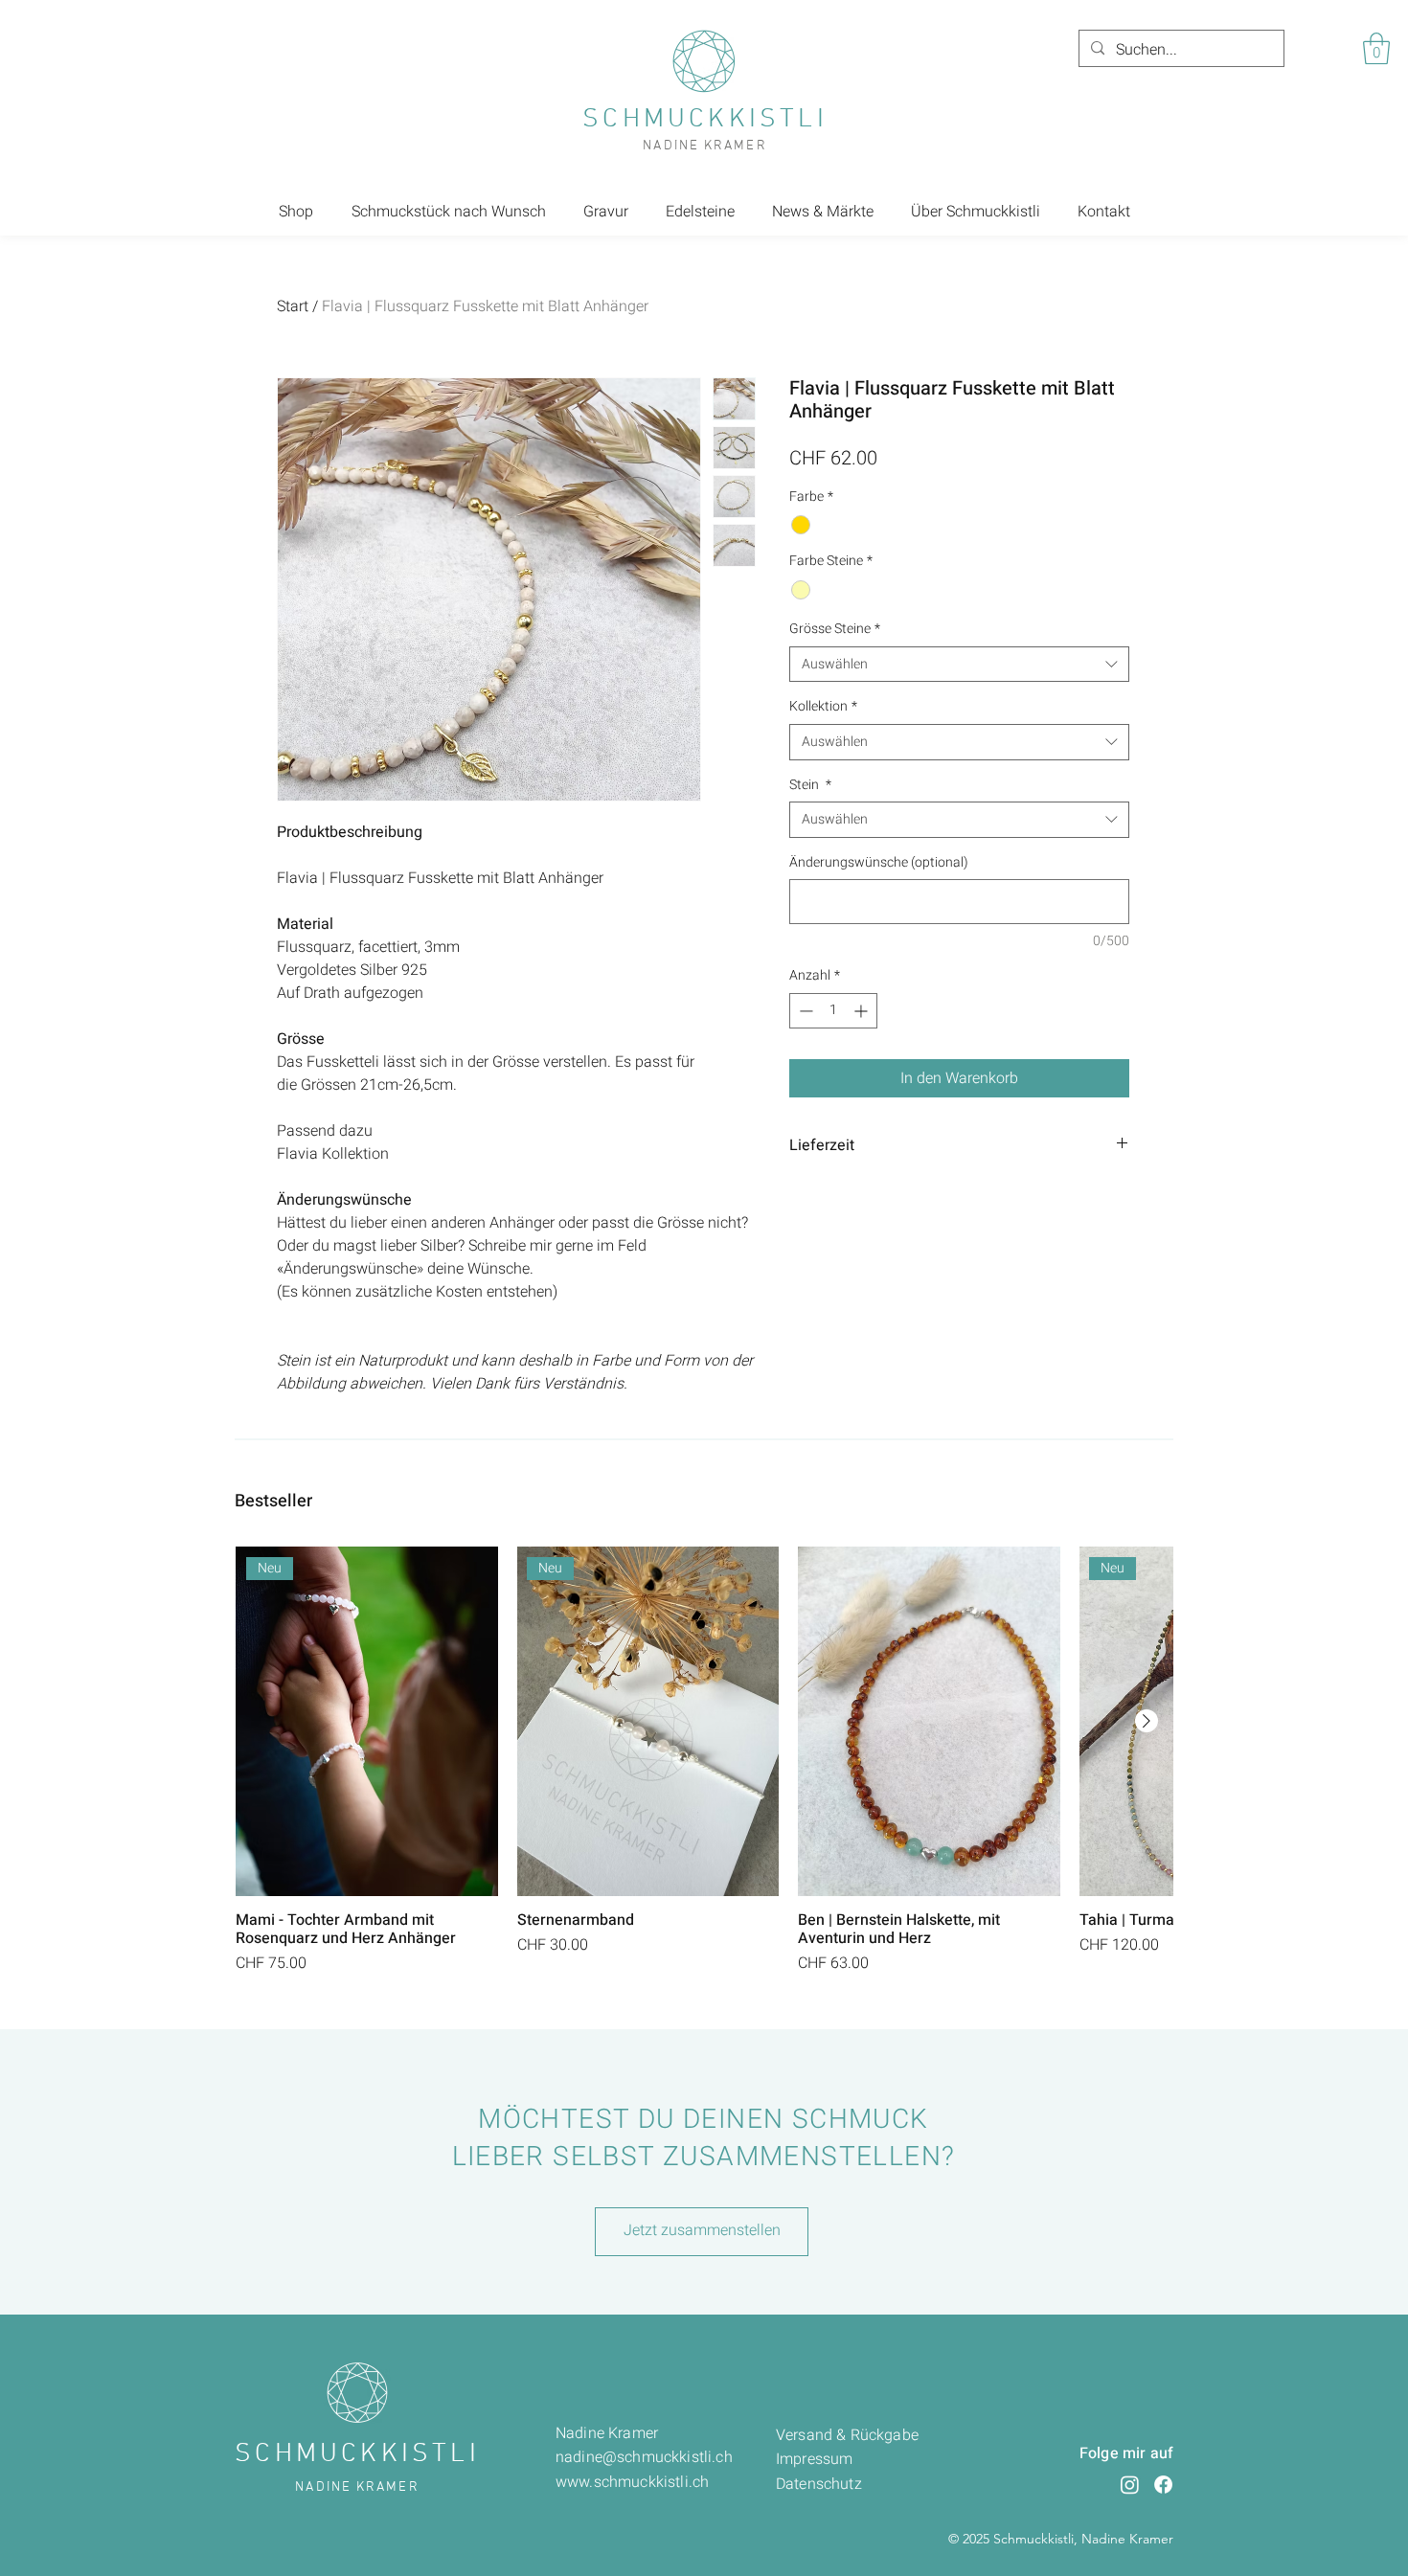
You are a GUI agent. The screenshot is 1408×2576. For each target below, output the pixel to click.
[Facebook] (1163, 2485)
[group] (704, 1761)
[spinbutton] (833, 1011)
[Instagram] (1130, 2485)
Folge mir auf (1126, 2453)
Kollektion (823, 707)
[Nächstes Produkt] (1147, 1721)
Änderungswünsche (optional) (879, 863)
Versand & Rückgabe (847, 2435)
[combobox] (959, 665)
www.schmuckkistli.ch (632, 2482)
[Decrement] (804, 1011)
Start (293, 306)
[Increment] (863, 1011)
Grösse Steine (835, 629)
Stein (810, 785)
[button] (1376, 48)
